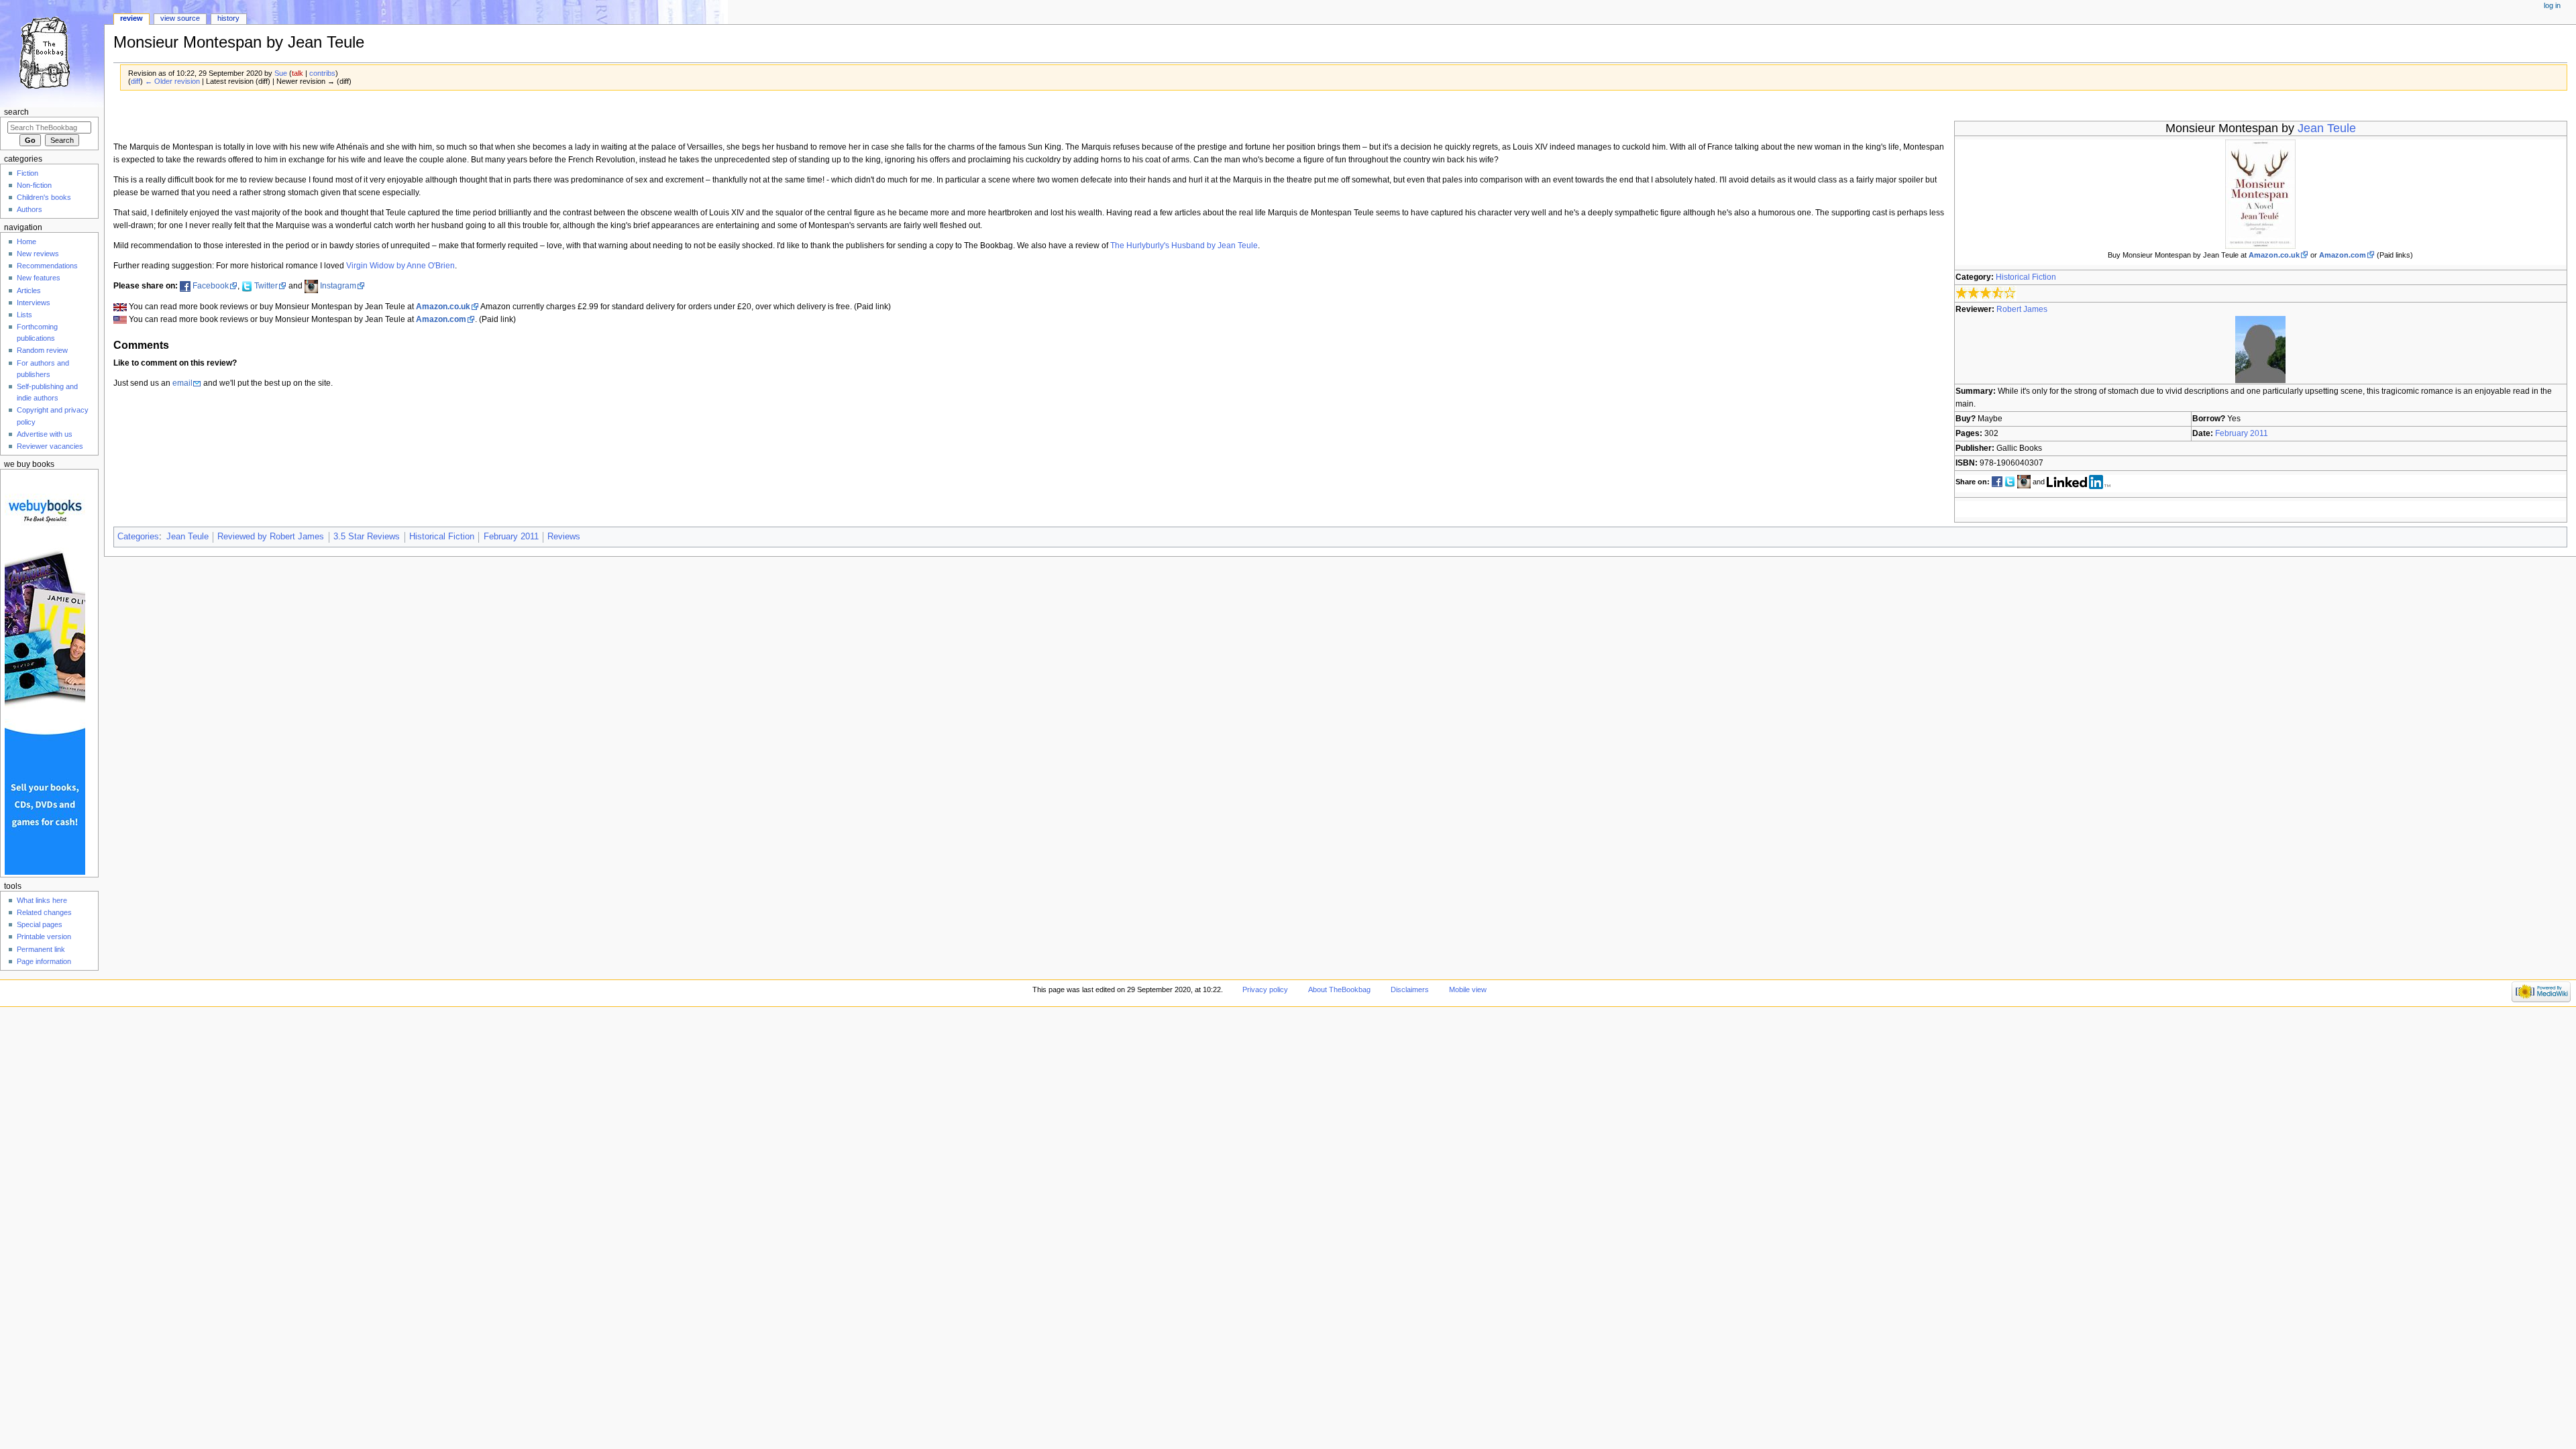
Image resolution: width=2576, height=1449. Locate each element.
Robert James (2022, 309)
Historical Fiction (2026, 277)
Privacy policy (1265, 989)
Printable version (44, 936)
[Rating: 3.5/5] (1986, 293)
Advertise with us (45, 434)
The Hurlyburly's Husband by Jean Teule (1184, 246)
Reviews (564, 537)
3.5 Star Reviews (367, 537)
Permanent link (41, 949)
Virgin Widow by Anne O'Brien (400, 266)
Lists (24, 315)
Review (131, 18)
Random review (42, 350)
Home (26, 241)
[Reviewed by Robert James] (2260, 349)
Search (16, 112)
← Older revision (172, 81)
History (228, 18)
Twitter (266, 286)
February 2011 (2242, 433)
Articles (29, 290)
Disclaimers (1410, 989)
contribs (322, 73)
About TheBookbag (1339, 989)
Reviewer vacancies (50, 446)
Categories (138, 537)
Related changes (44, 912)
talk (298, 73)
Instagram (338, 286)
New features (39, 278)
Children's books (44, 197)
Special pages (40, 924)
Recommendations (47, 266)
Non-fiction (34, 185)
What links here (42, 900)
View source (180, 18)
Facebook (211, 286)
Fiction (28, 173)
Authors (30, 209)
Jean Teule (2327, 128)
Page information (44, 961)
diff (136, 81)
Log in (2552, 5)
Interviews (34, 303)
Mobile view (1468, 989)
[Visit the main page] (52, 52)
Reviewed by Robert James (271, 537)
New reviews (38, 254)
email (182, 383)
